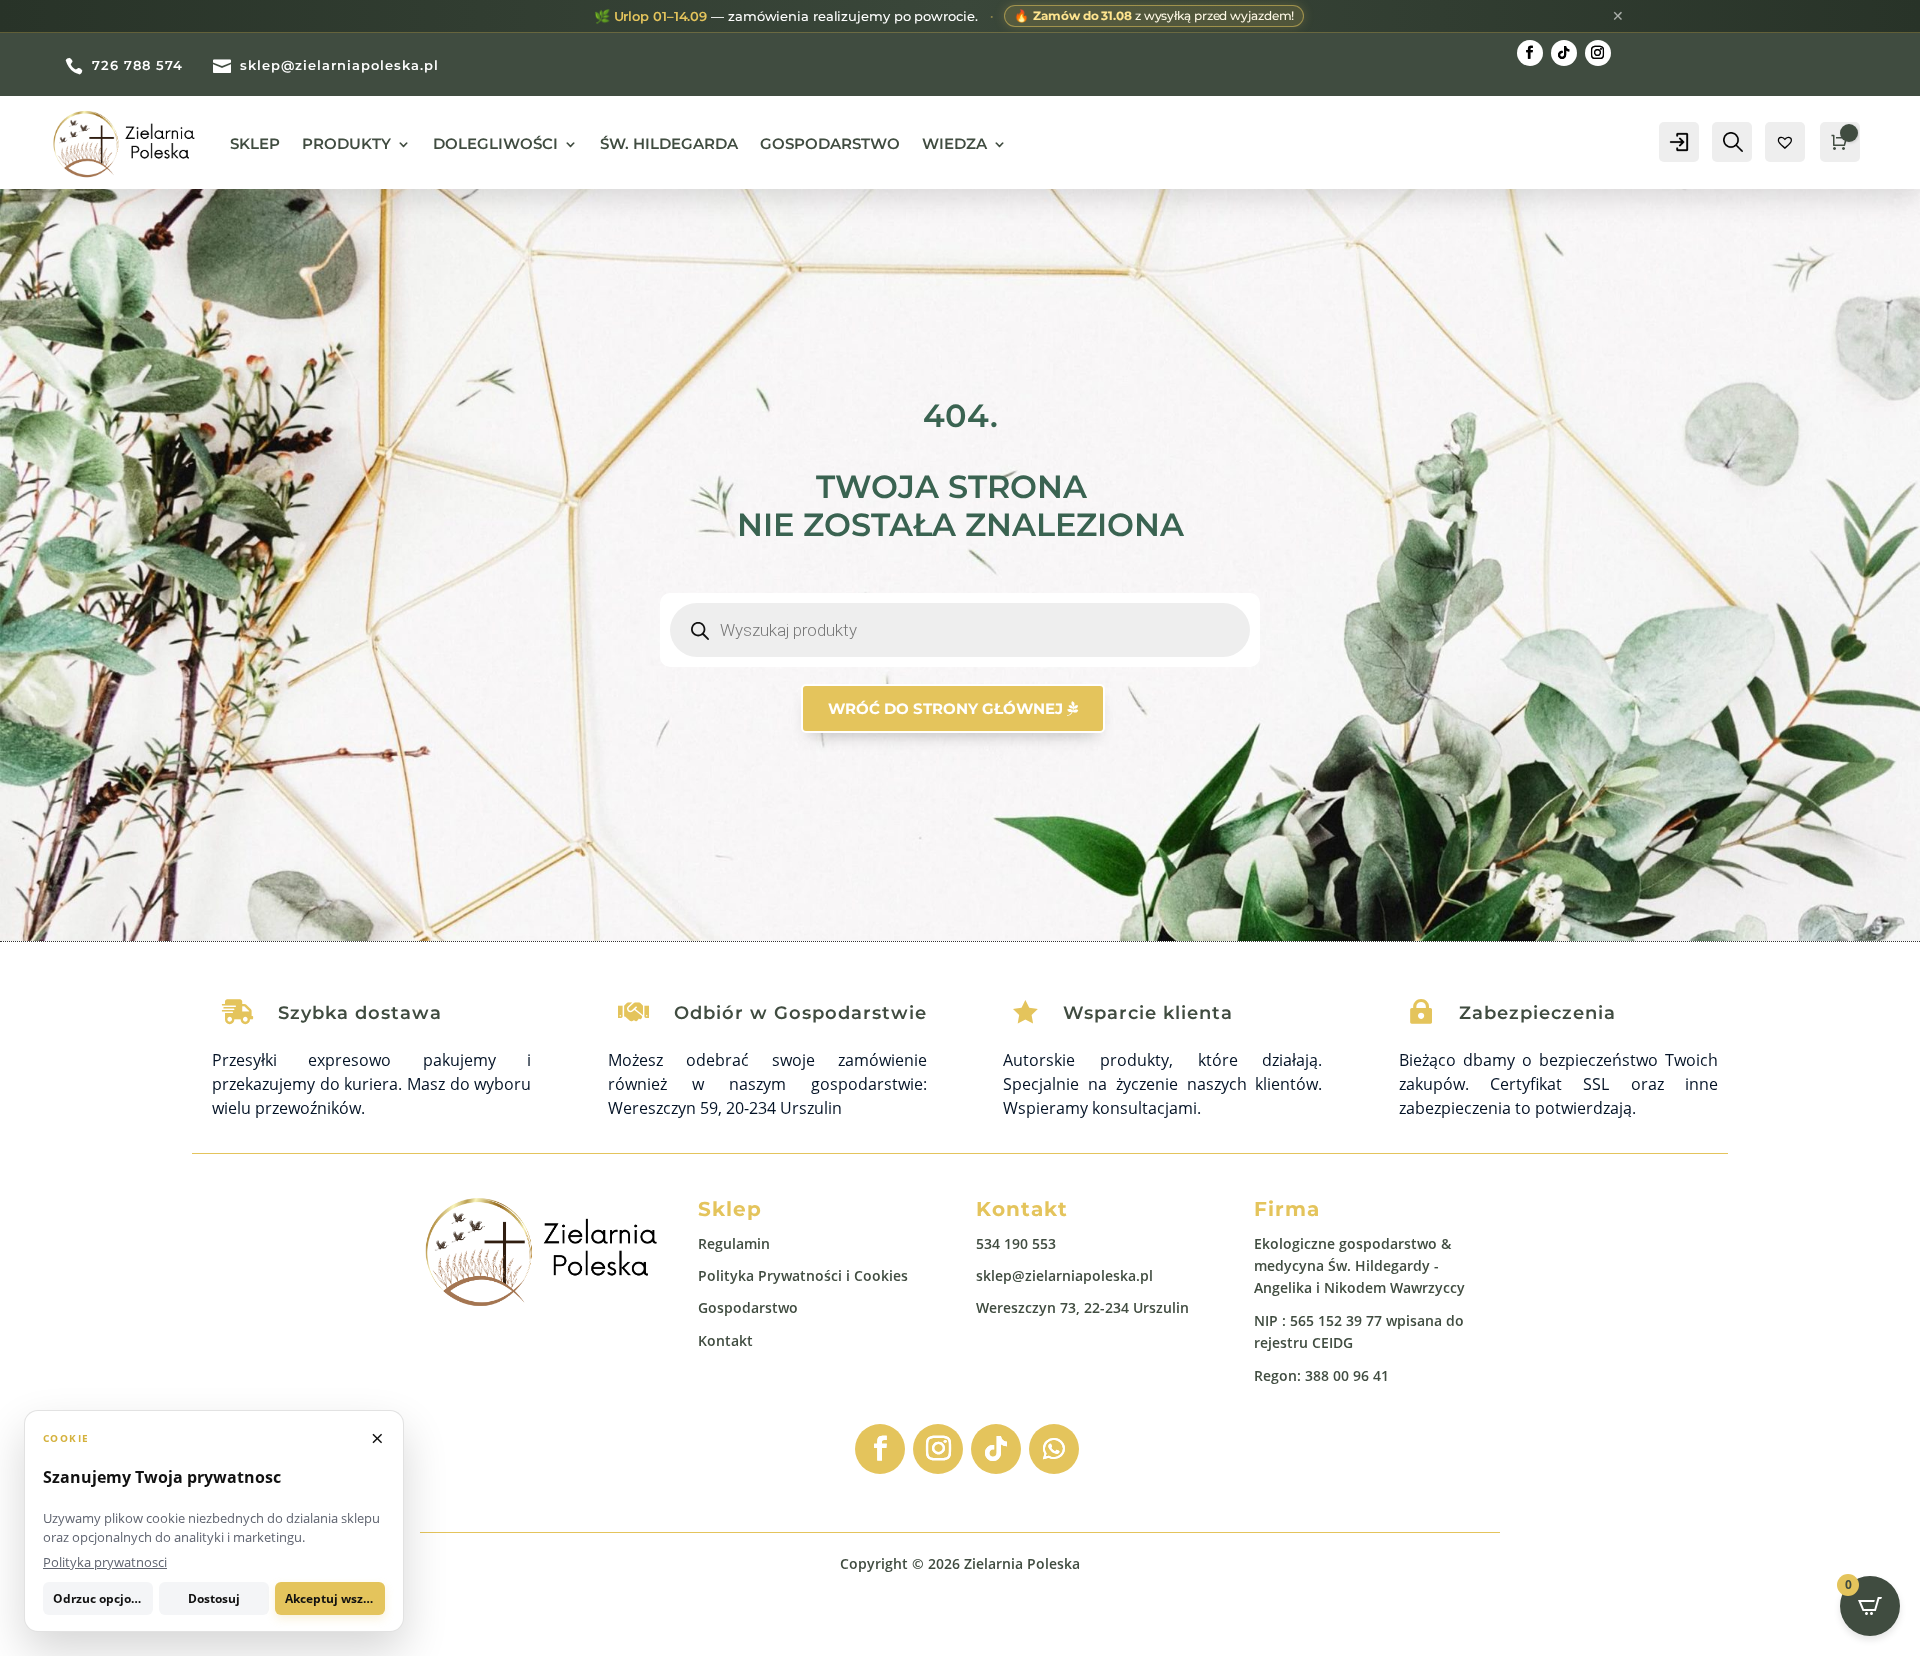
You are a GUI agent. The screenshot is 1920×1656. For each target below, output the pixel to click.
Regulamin (734, 1243)
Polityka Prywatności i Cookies (803, 1275)
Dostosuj (214, 1598)
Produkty (346, 143)
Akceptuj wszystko (335, 1598)
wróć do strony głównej (945, 708)
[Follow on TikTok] (1564, 53)
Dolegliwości (495, 143)
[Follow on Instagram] (1598, 53)
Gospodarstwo (830, 143)
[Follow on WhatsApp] (1054, 1449)
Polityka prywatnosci (105, 1562)
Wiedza (954, 143)
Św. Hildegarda (669, 143)
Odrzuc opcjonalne (103, 1598)
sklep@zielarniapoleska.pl (1064, 1275)
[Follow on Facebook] (1530, 53)
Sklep (255, 143)
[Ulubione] (1785, 142)
